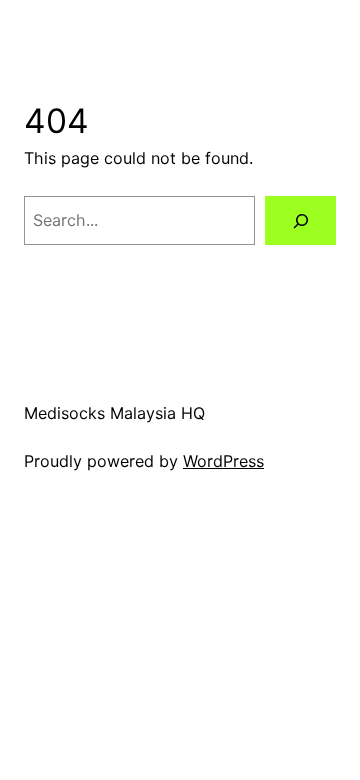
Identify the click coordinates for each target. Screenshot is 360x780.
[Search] (300, 220)
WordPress (223, 461)
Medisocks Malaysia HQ (114, 413)
